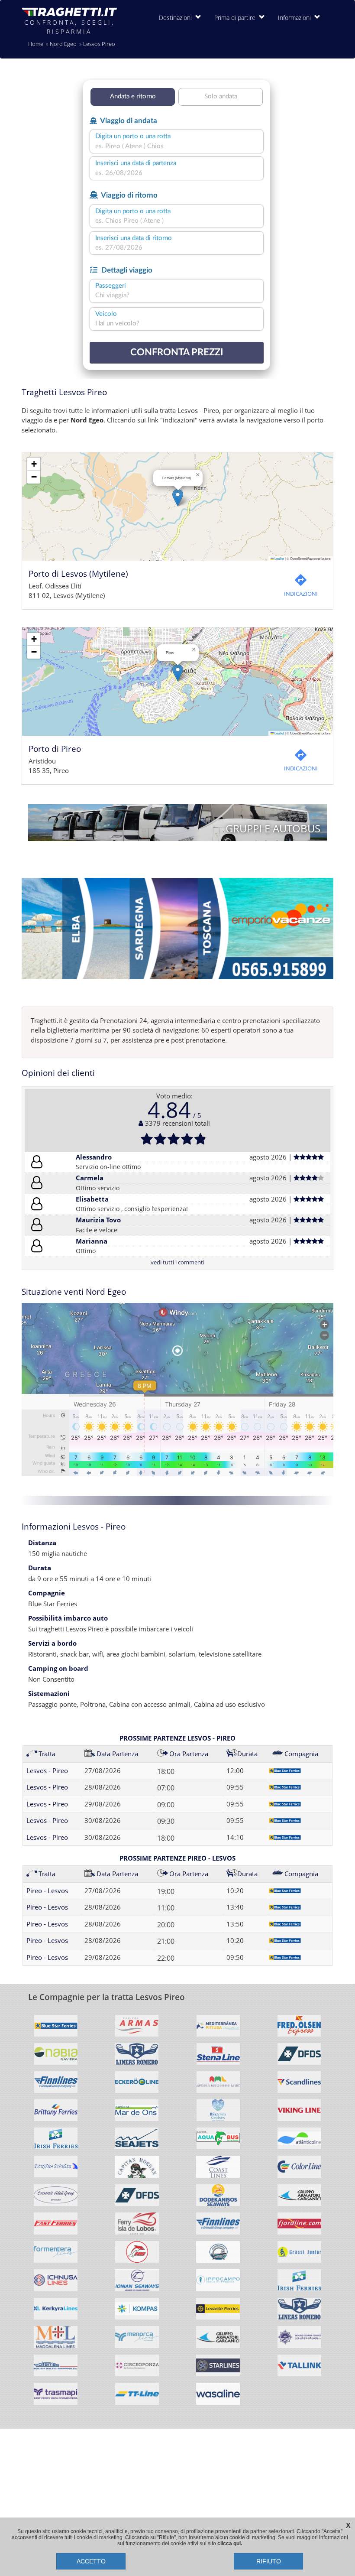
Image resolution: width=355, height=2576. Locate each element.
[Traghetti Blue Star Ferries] (56, 2029)
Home (36, 44)
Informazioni (296, 18)
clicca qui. (230, 2544)
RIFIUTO (269, 2561)
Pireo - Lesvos (47, 1891)
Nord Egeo (63, 44)
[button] (178, 498)
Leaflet (279, 558)
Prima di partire (237, 18)
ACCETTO (91, 2561)
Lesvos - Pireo (47, 1770)
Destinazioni (177, 18)
